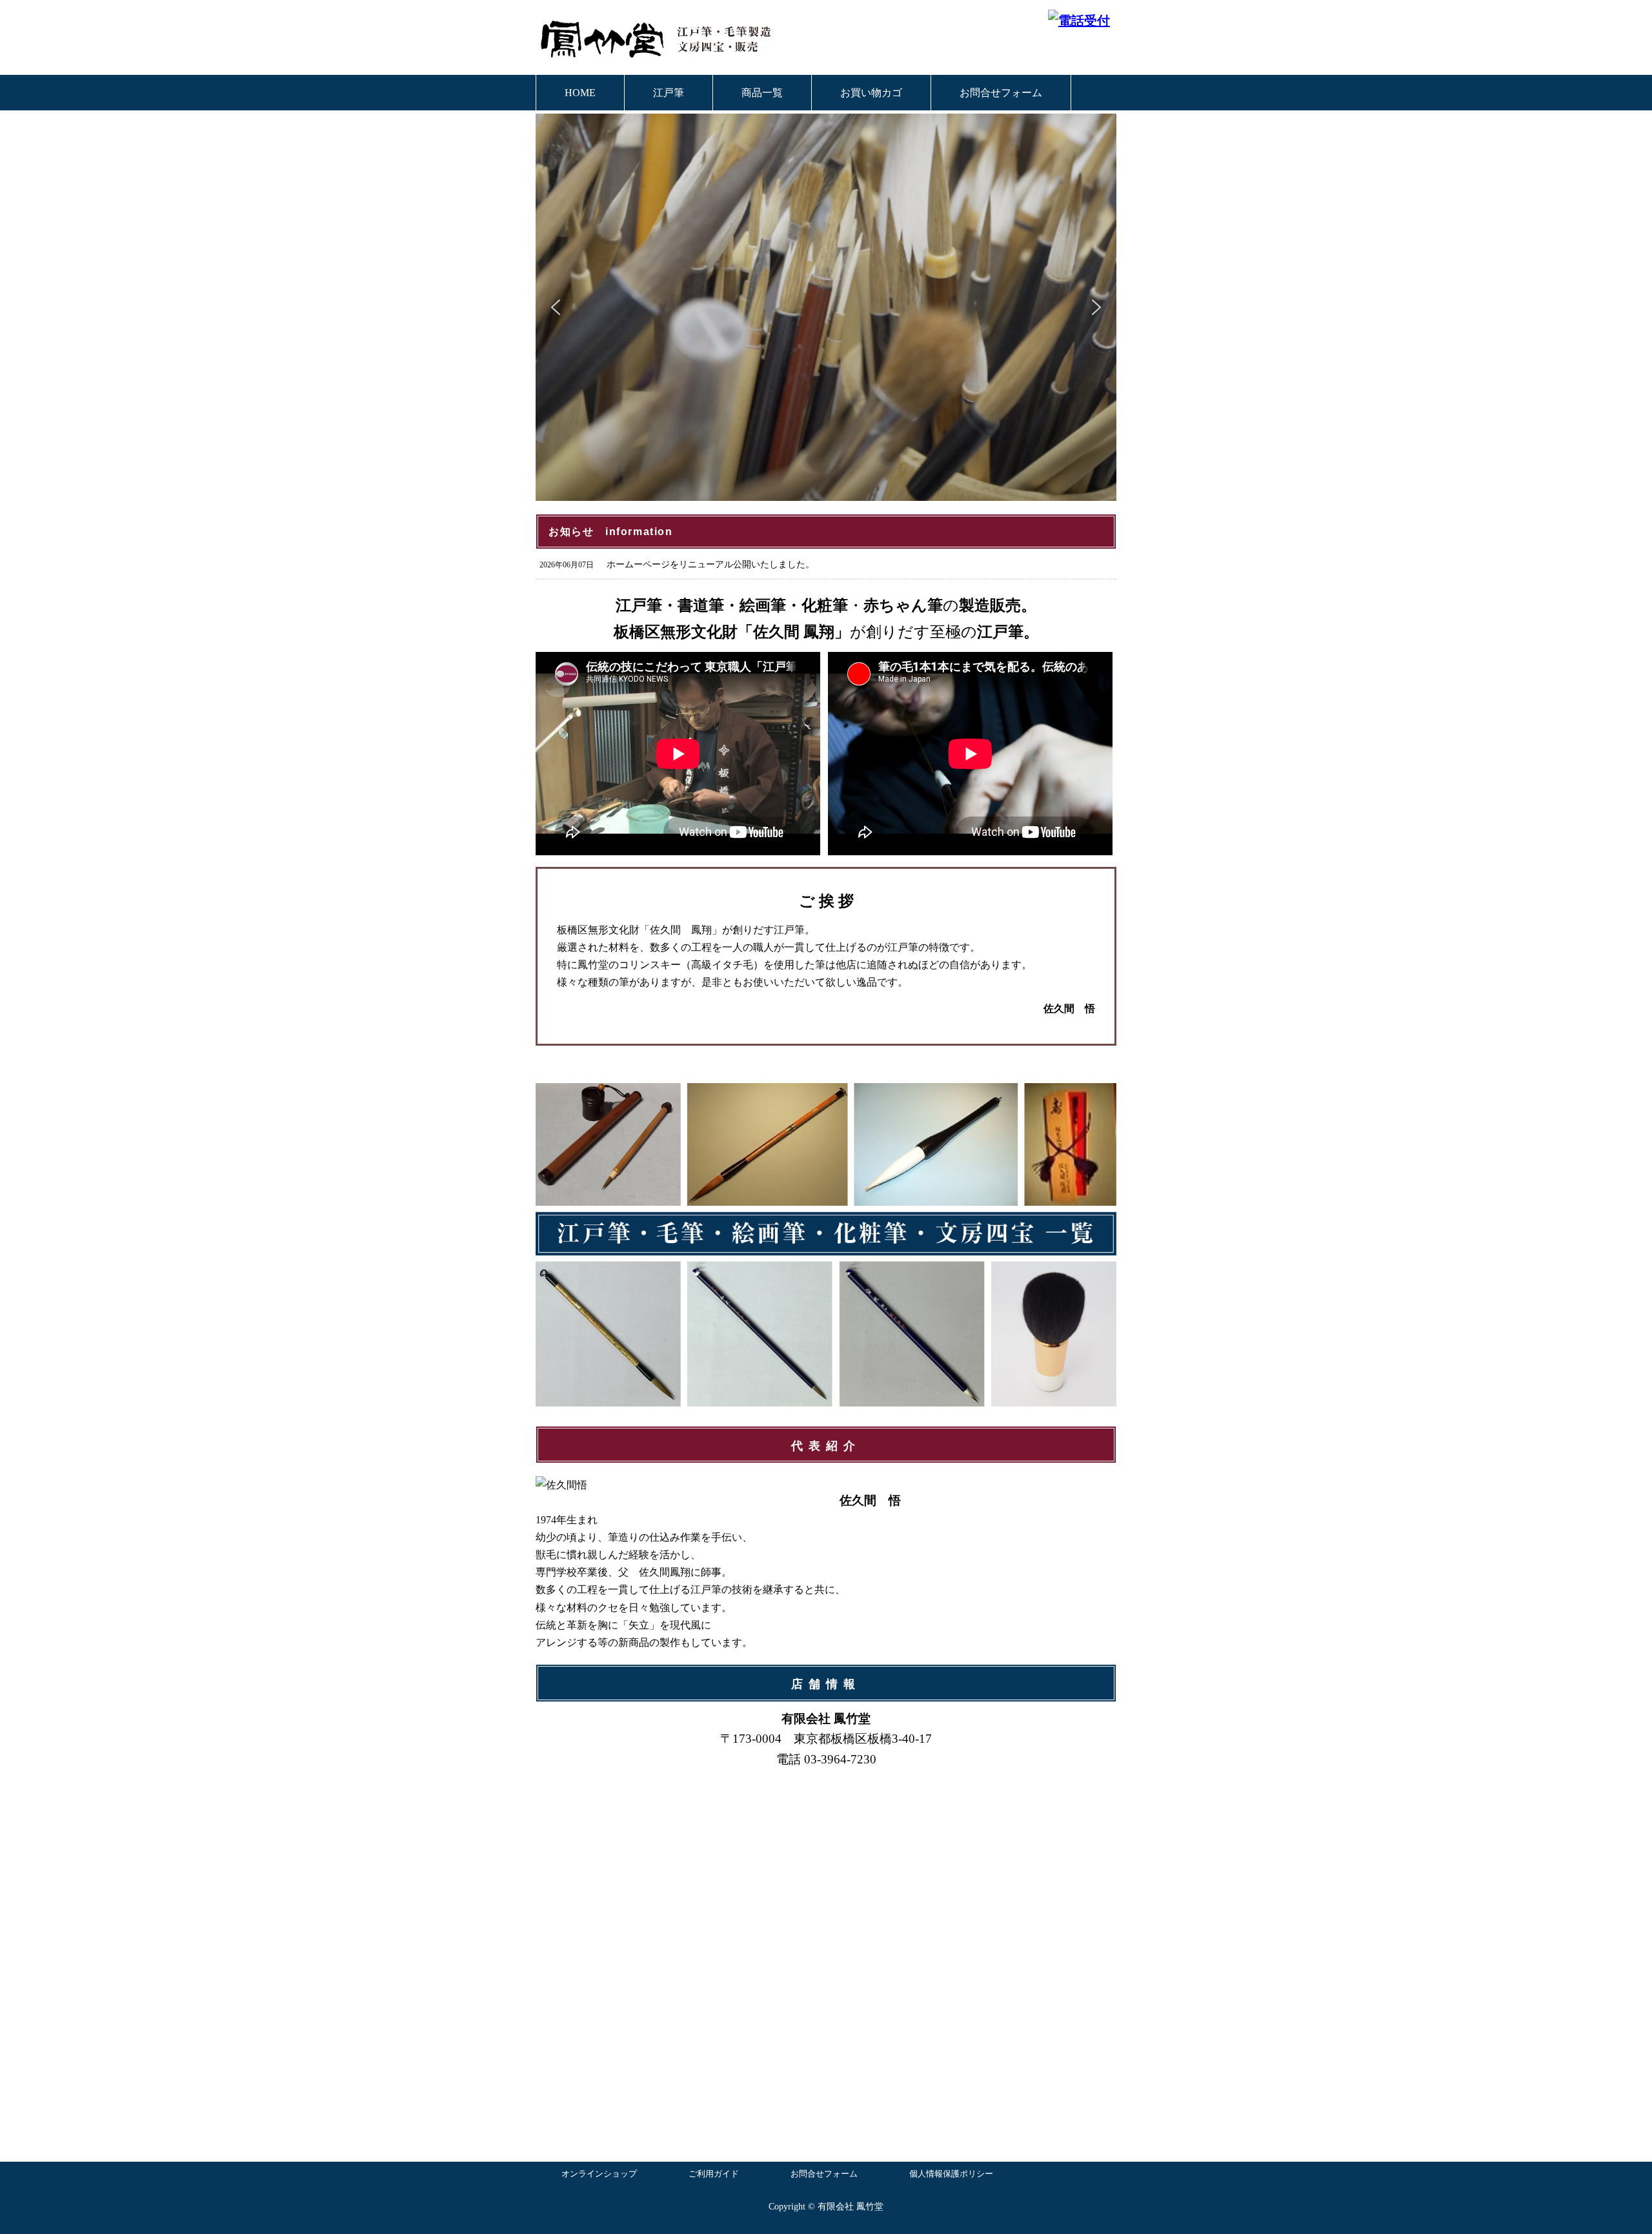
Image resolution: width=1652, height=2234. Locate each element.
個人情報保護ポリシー (951, 2174)
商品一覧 (762, 93)
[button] (556, 307)
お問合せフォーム (1001, 93)
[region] (826, 307)
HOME (580, 93)
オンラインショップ (599, 2174)
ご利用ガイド (714, 2174)
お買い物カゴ (871, 93)
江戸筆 (669, 93)
